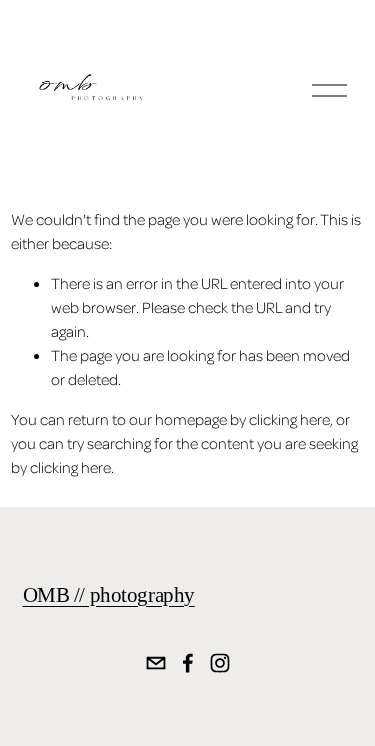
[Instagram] (220, 663)
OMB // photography (109, 595)
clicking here (289, 419)
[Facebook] (188, 663)
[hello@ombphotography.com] (156, 663)
